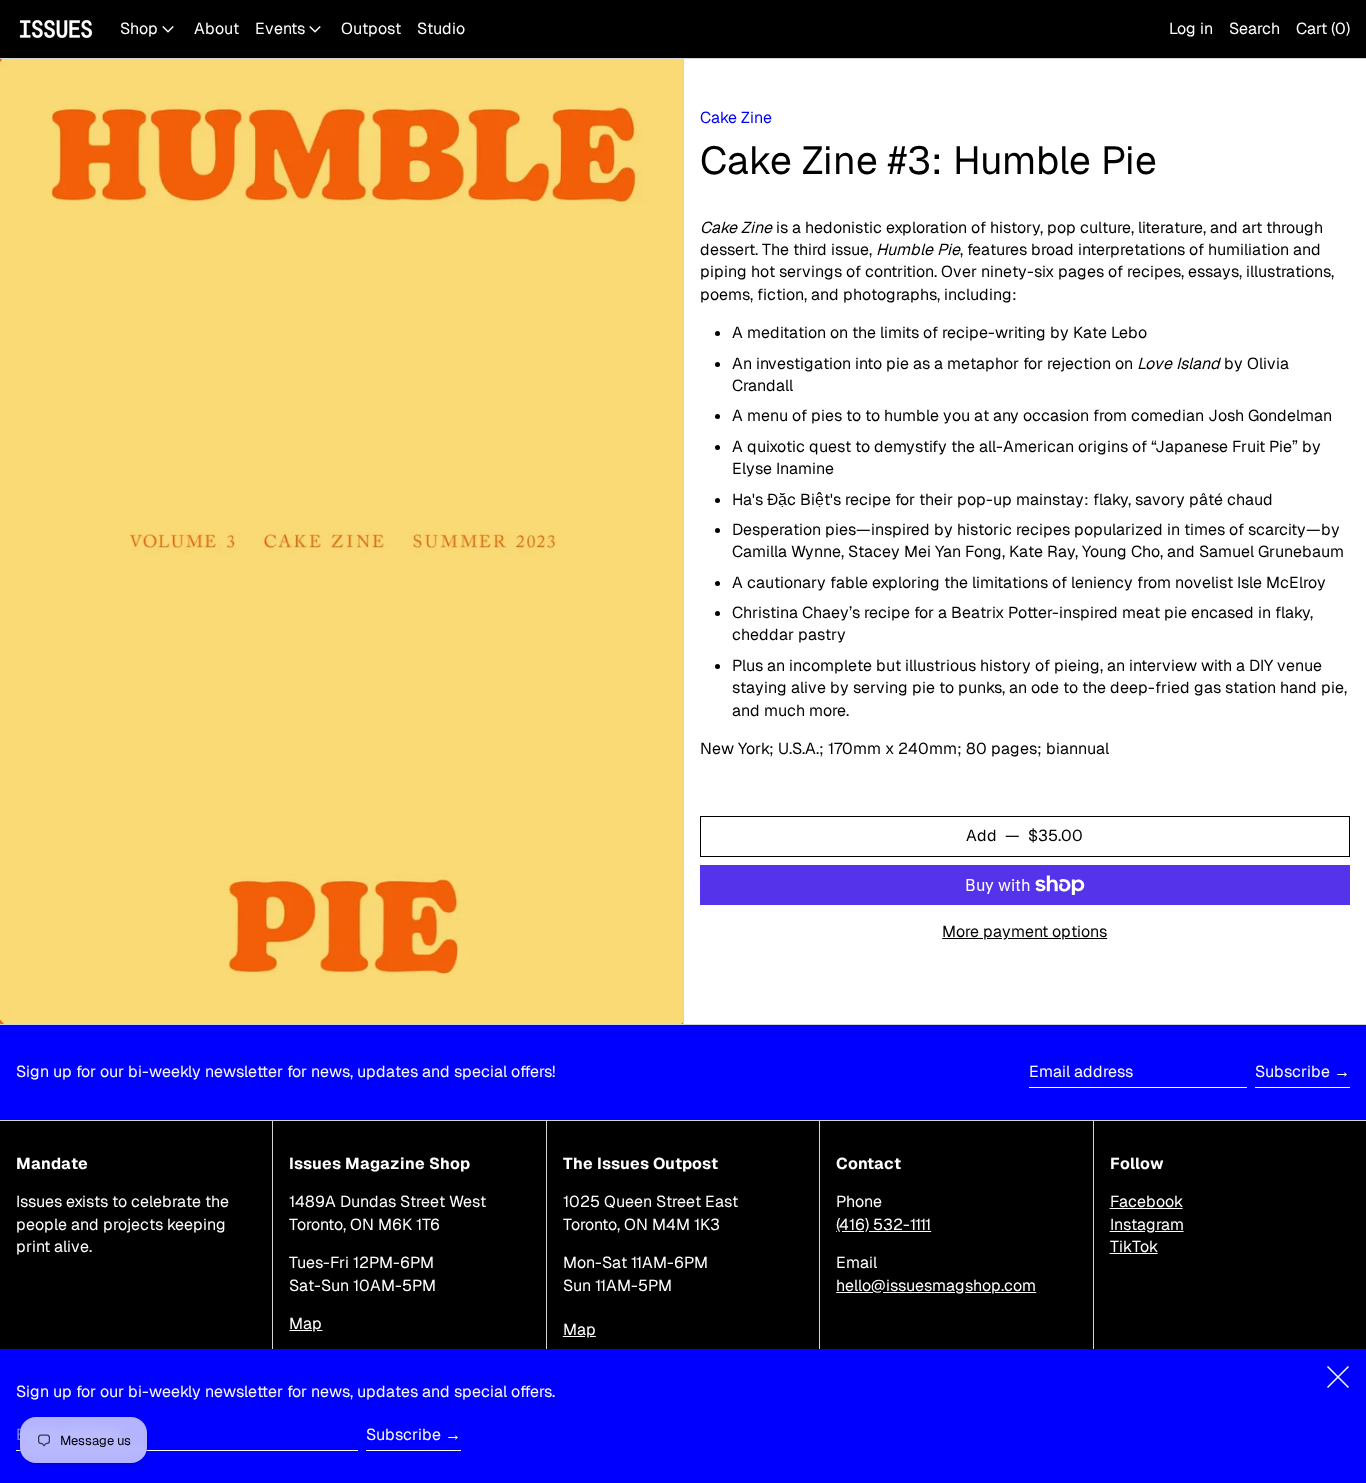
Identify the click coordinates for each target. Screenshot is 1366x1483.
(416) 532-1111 (883, 1224)
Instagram (1147, 1224)
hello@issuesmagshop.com (936, 1285)
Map (305, 1323)
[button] (1254, 29)
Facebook (1146, 1201)
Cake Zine (736, 117)
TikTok (1134, 1246)
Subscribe (1292, 1071)
